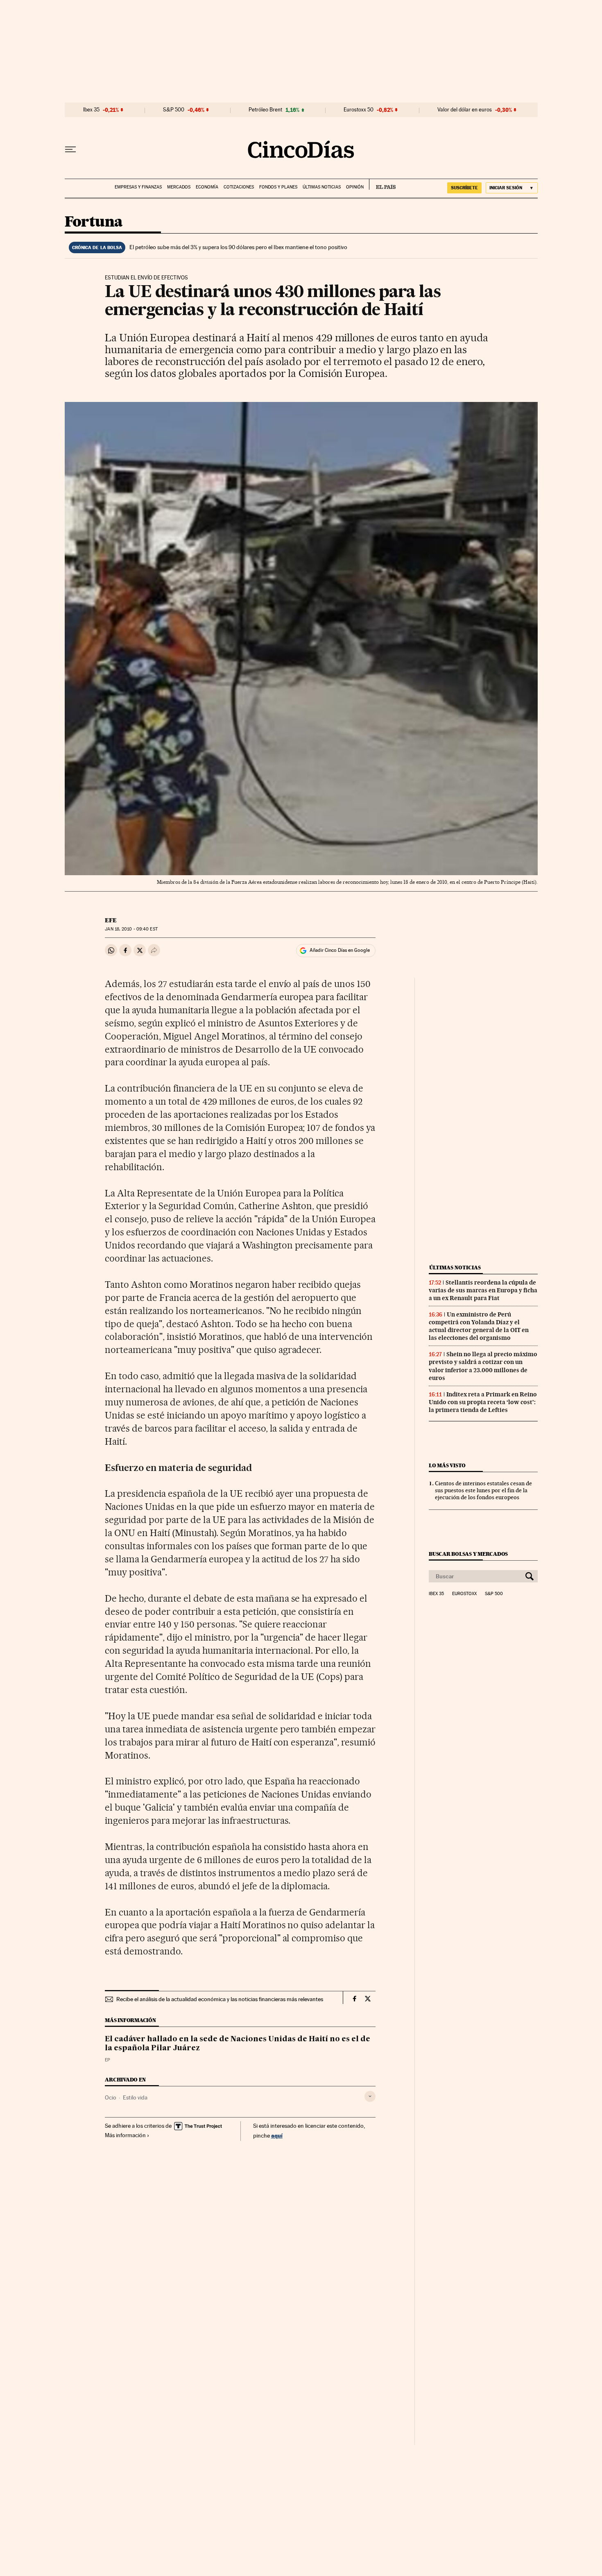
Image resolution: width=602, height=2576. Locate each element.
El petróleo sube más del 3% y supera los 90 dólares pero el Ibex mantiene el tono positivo (238, 247)
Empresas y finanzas (138, 187)
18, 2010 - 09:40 (131, 929)
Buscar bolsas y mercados (468, 1554)
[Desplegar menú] (70, 150)
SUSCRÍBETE (464, 188)
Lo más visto (447, 1465)
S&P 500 (174, 110)
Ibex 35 (91, 110)
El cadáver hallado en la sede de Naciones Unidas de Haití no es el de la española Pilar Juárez (238, 2044)
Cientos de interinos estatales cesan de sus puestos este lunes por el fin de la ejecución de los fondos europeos (483, 1490)
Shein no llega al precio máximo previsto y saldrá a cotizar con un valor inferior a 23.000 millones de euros (483, 1366)
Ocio (111, 2097)
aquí (277, 2135)
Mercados (179, 187)
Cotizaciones (239, 187)
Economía (207, 187)
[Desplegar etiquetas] (370, 2096)
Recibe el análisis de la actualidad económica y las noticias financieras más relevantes (220, 1999)
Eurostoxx (464, 1594)
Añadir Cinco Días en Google (340, 950)
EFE (111, 920)
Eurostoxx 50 (359, 110)
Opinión (355, 187)
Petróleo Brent (265, 110)
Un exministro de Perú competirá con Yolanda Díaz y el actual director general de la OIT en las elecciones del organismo (479, 1326)
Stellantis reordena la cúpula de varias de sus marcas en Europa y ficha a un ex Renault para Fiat (483, 1290)
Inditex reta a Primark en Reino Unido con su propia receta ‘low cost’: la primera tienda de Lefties (483, 1402)
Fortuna (94, 222)
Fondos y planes (278, 187)
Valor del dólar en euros (465, 110)
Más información (125, 2135)
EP (107, 2060)
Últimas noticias (322, 187)
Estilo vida (135, 2097)
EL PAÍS (382, 184)
